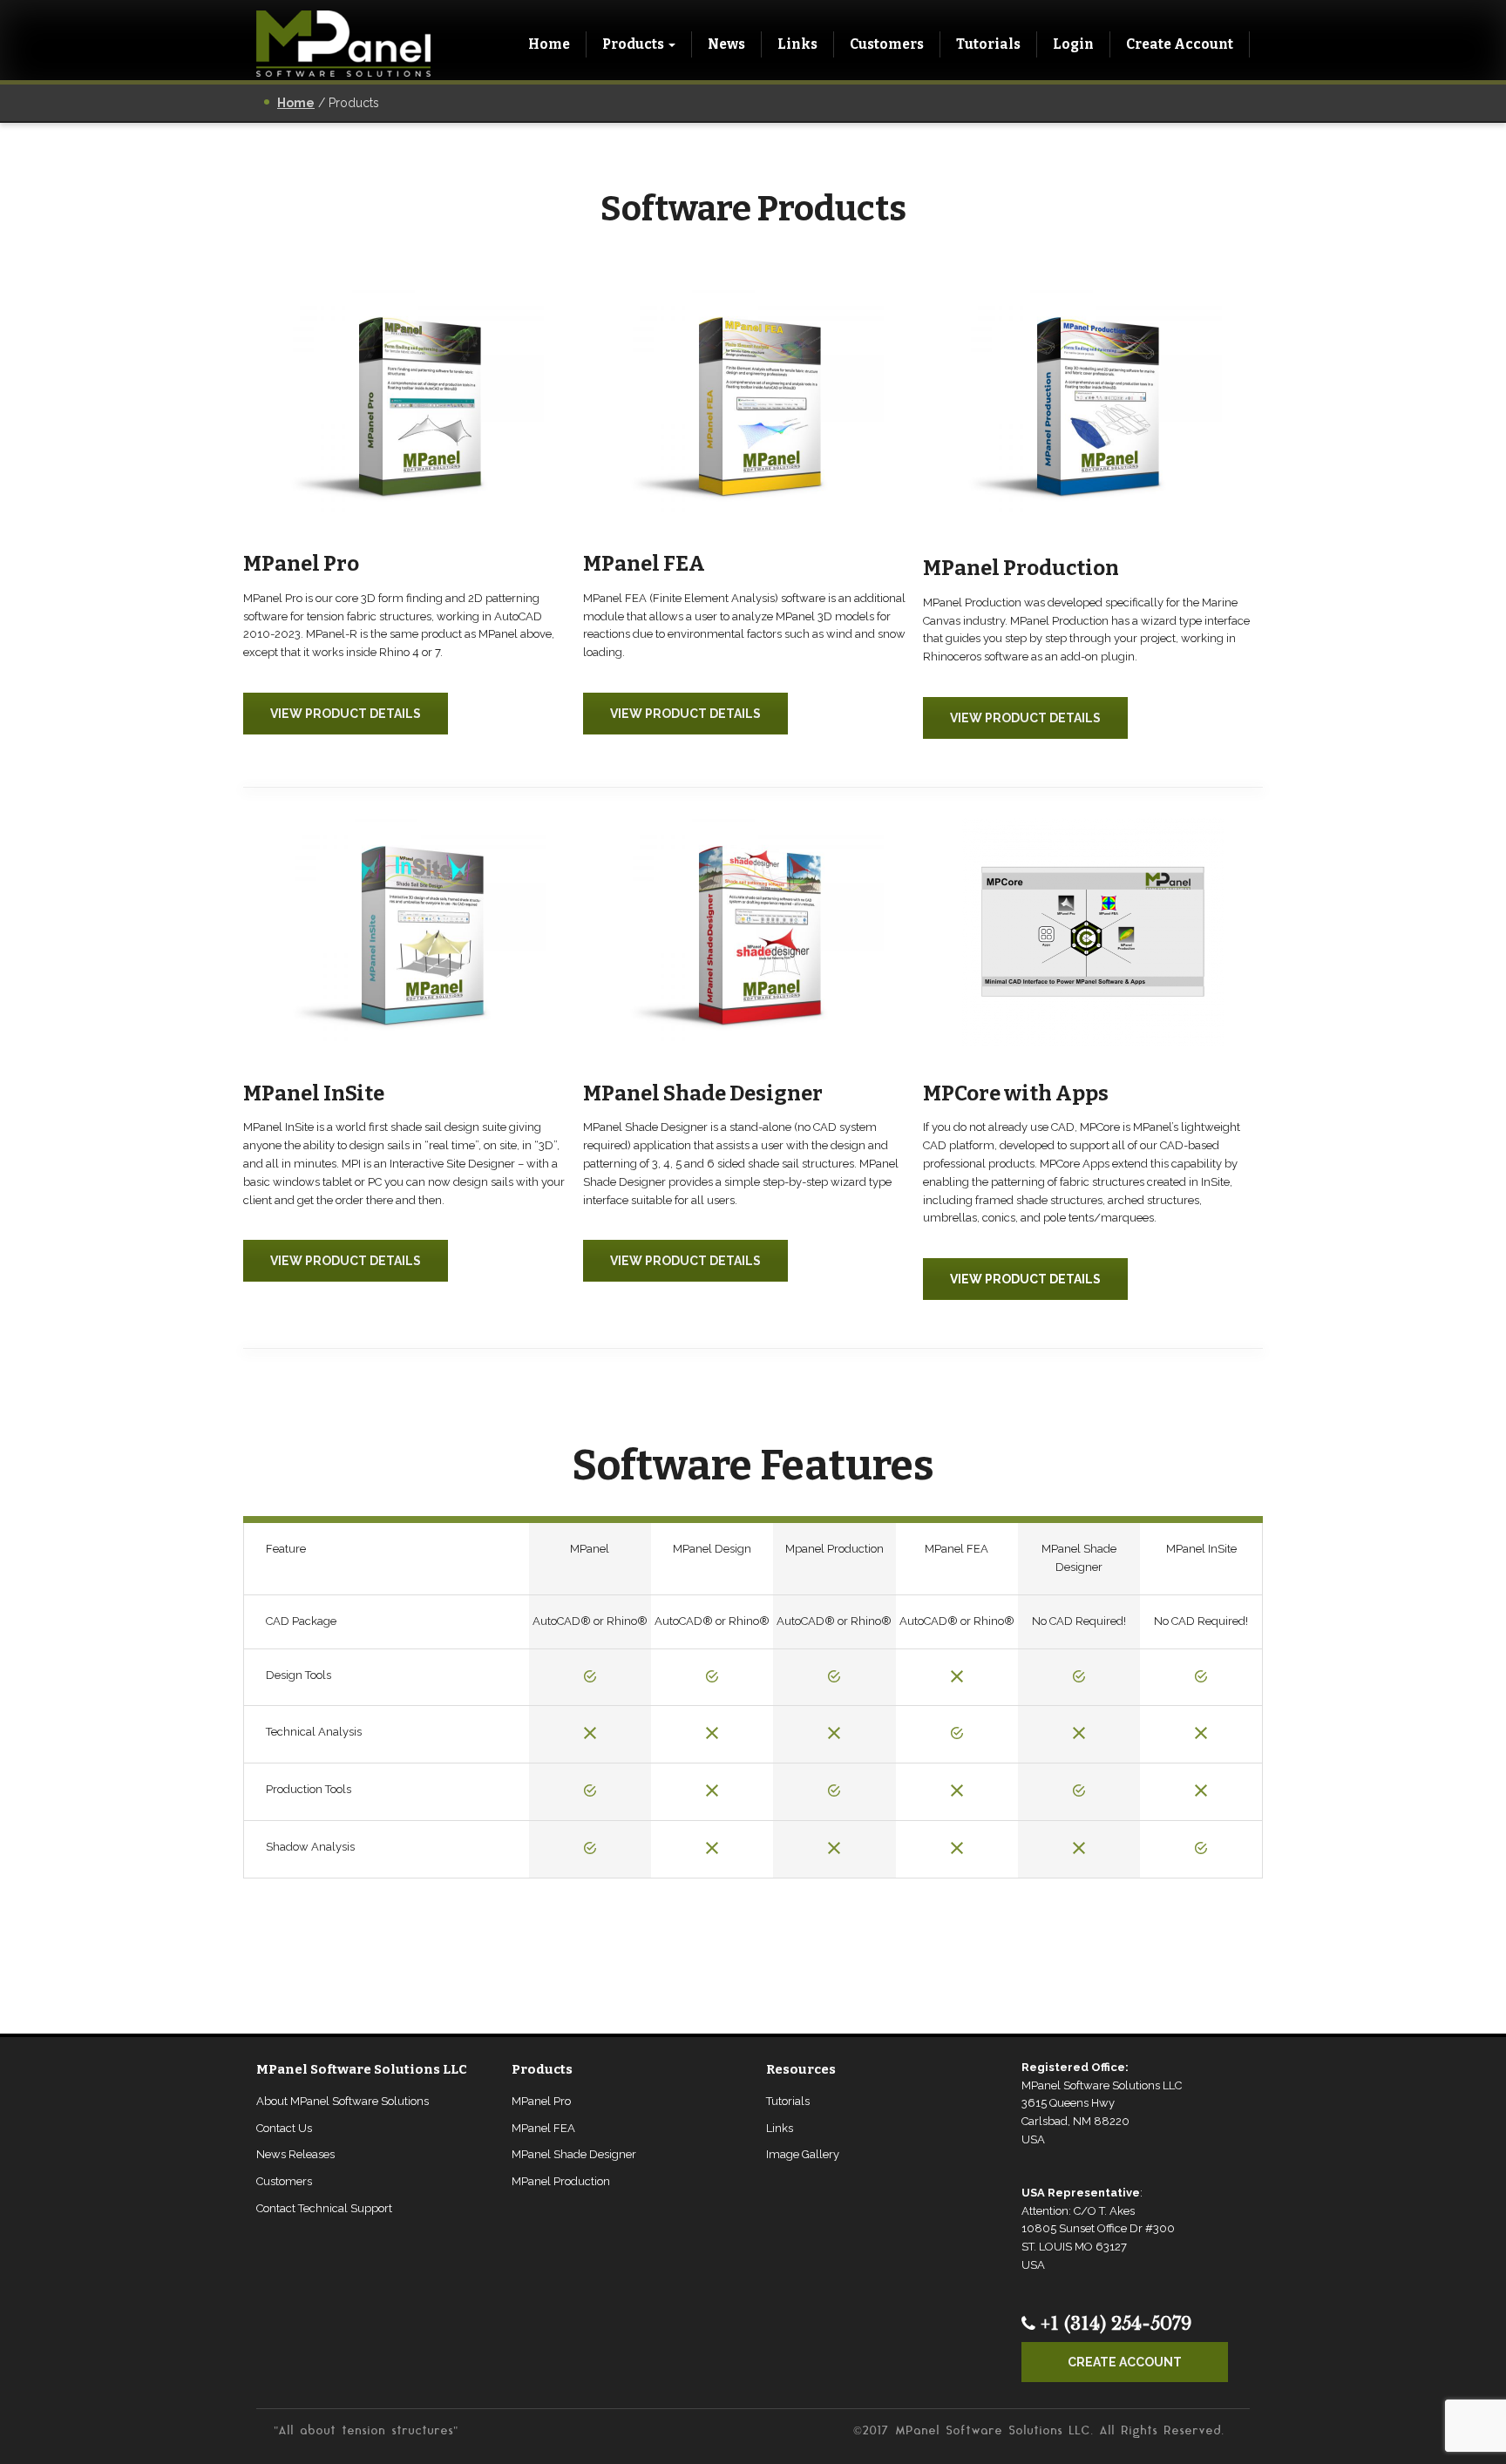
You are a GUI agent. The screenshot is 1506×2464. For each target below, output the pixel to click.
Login (1073, 44)
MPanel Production (561, 2181)
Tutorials (988, 44)
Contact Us (284, 2128)
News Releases (295, 2154)
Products (633, 44)
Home (549, 44)
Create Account (1180, 44)
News (726, 44)
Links (797, 44)
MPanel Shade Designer (574, 2154)
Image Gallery (803, 2154)
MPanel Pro (541, 2101)
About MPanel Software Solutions (343, 2101)
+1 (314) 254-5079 (1113, 2324)
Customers (887, 44)
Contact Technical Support (324, 2208)
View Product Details (346, 714)
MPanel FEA (543, 2128)
